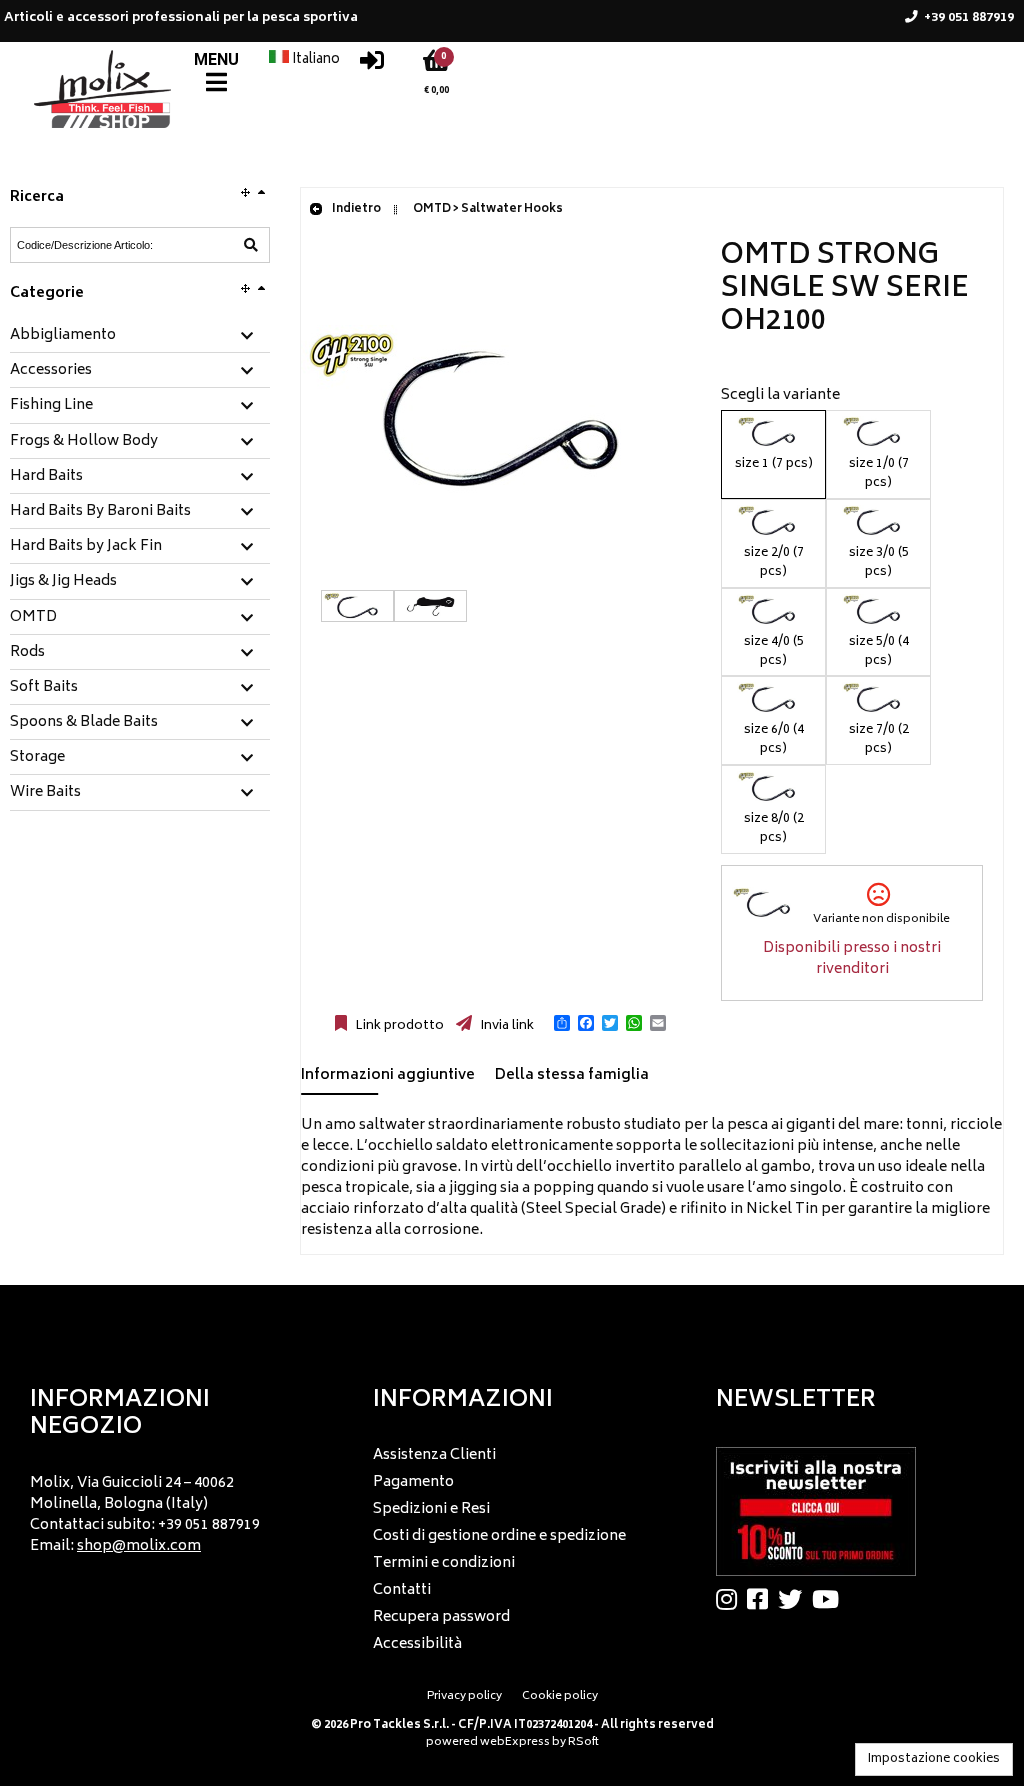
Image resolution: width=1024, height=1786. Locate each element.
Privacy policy (464, 1696)
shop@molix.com (139, 1546)
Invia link (505, 1026)
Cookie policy (560, 1696)
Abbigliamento (63, 336)
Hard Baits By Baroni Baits (100, 512)
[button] (562, 1023)
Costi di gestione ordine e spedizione (499, 1536)
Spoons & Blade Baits (84, 723)
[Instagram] (731, 1599)
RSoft (583, 1742)
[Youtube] (830, 1599)
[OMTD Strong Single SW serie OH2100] (501, 579)
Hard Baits (46, 477)
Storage (37, 758)
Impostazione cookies (934, 1759)
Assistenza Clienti (434, 1455)
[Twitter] (795, 1599)
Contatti (402, 1590)
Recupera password (441, 1617)
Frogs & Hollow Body (84, 442)
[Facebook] (762, 1599)
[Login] (372, 65)
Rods (27, 653)
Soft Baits (44, 688)
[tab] (140, 336)
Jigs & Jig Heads (63, 582)
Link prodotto (398, 1026)
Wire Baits (45, 793)
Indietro (355, 209)
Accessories (51, 371)
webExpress (515, 1742)
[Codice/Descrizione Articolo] (251, 245)
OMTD (33, 618)
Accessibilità (417, 1644)
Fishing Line (51, 406)
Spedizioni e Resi (431, 1509)
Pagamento (413, 1482)
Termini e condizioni (444, 1563)
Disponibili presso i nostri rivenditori (852, 959)
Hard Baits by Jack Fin (86, 547)
